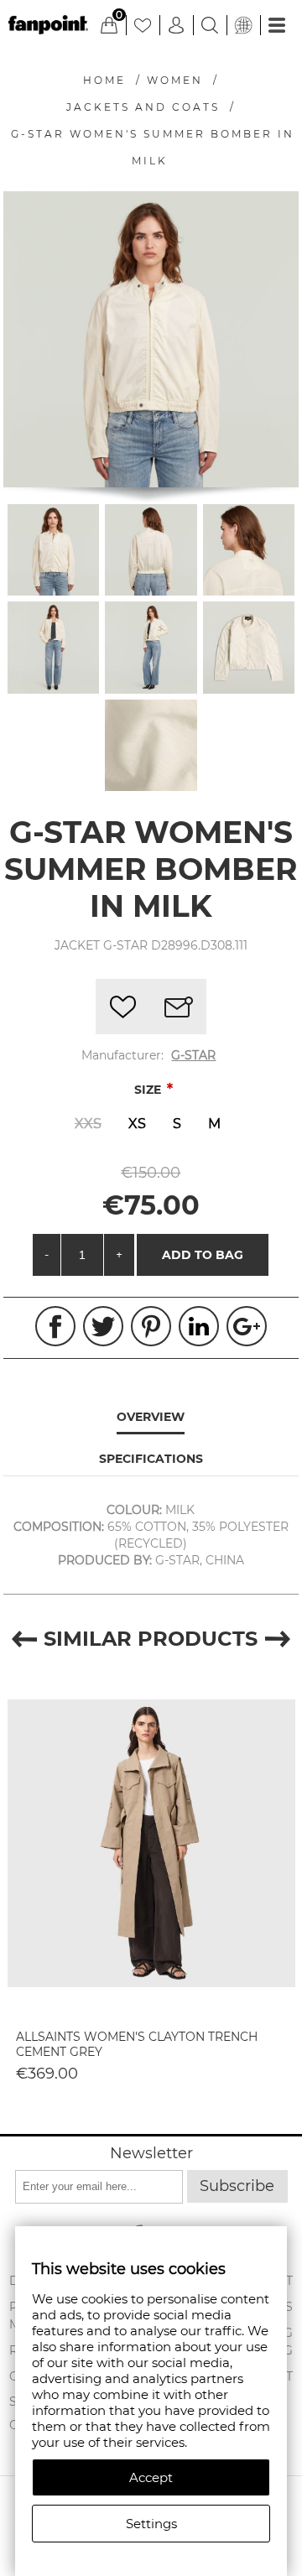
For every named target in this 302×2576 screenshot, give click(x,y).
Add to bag (203, 1255)
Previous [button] (24, 1639)
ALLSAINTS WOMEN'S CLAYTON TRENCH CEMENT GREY (137, 2044)
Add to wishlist (123, 1007)
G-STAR (193, 1055)
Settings (151, 2524)
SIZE (149, 1090)
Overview (151, 1417)
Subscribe (237, 2186)
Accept (151, 2477)
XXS (88, 1124)
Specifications (151, 1459)
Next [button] (278, 1639)
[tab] (151, 1418)
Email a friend (179, 1007)
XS (137, 1124)
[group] (151, 1843)
